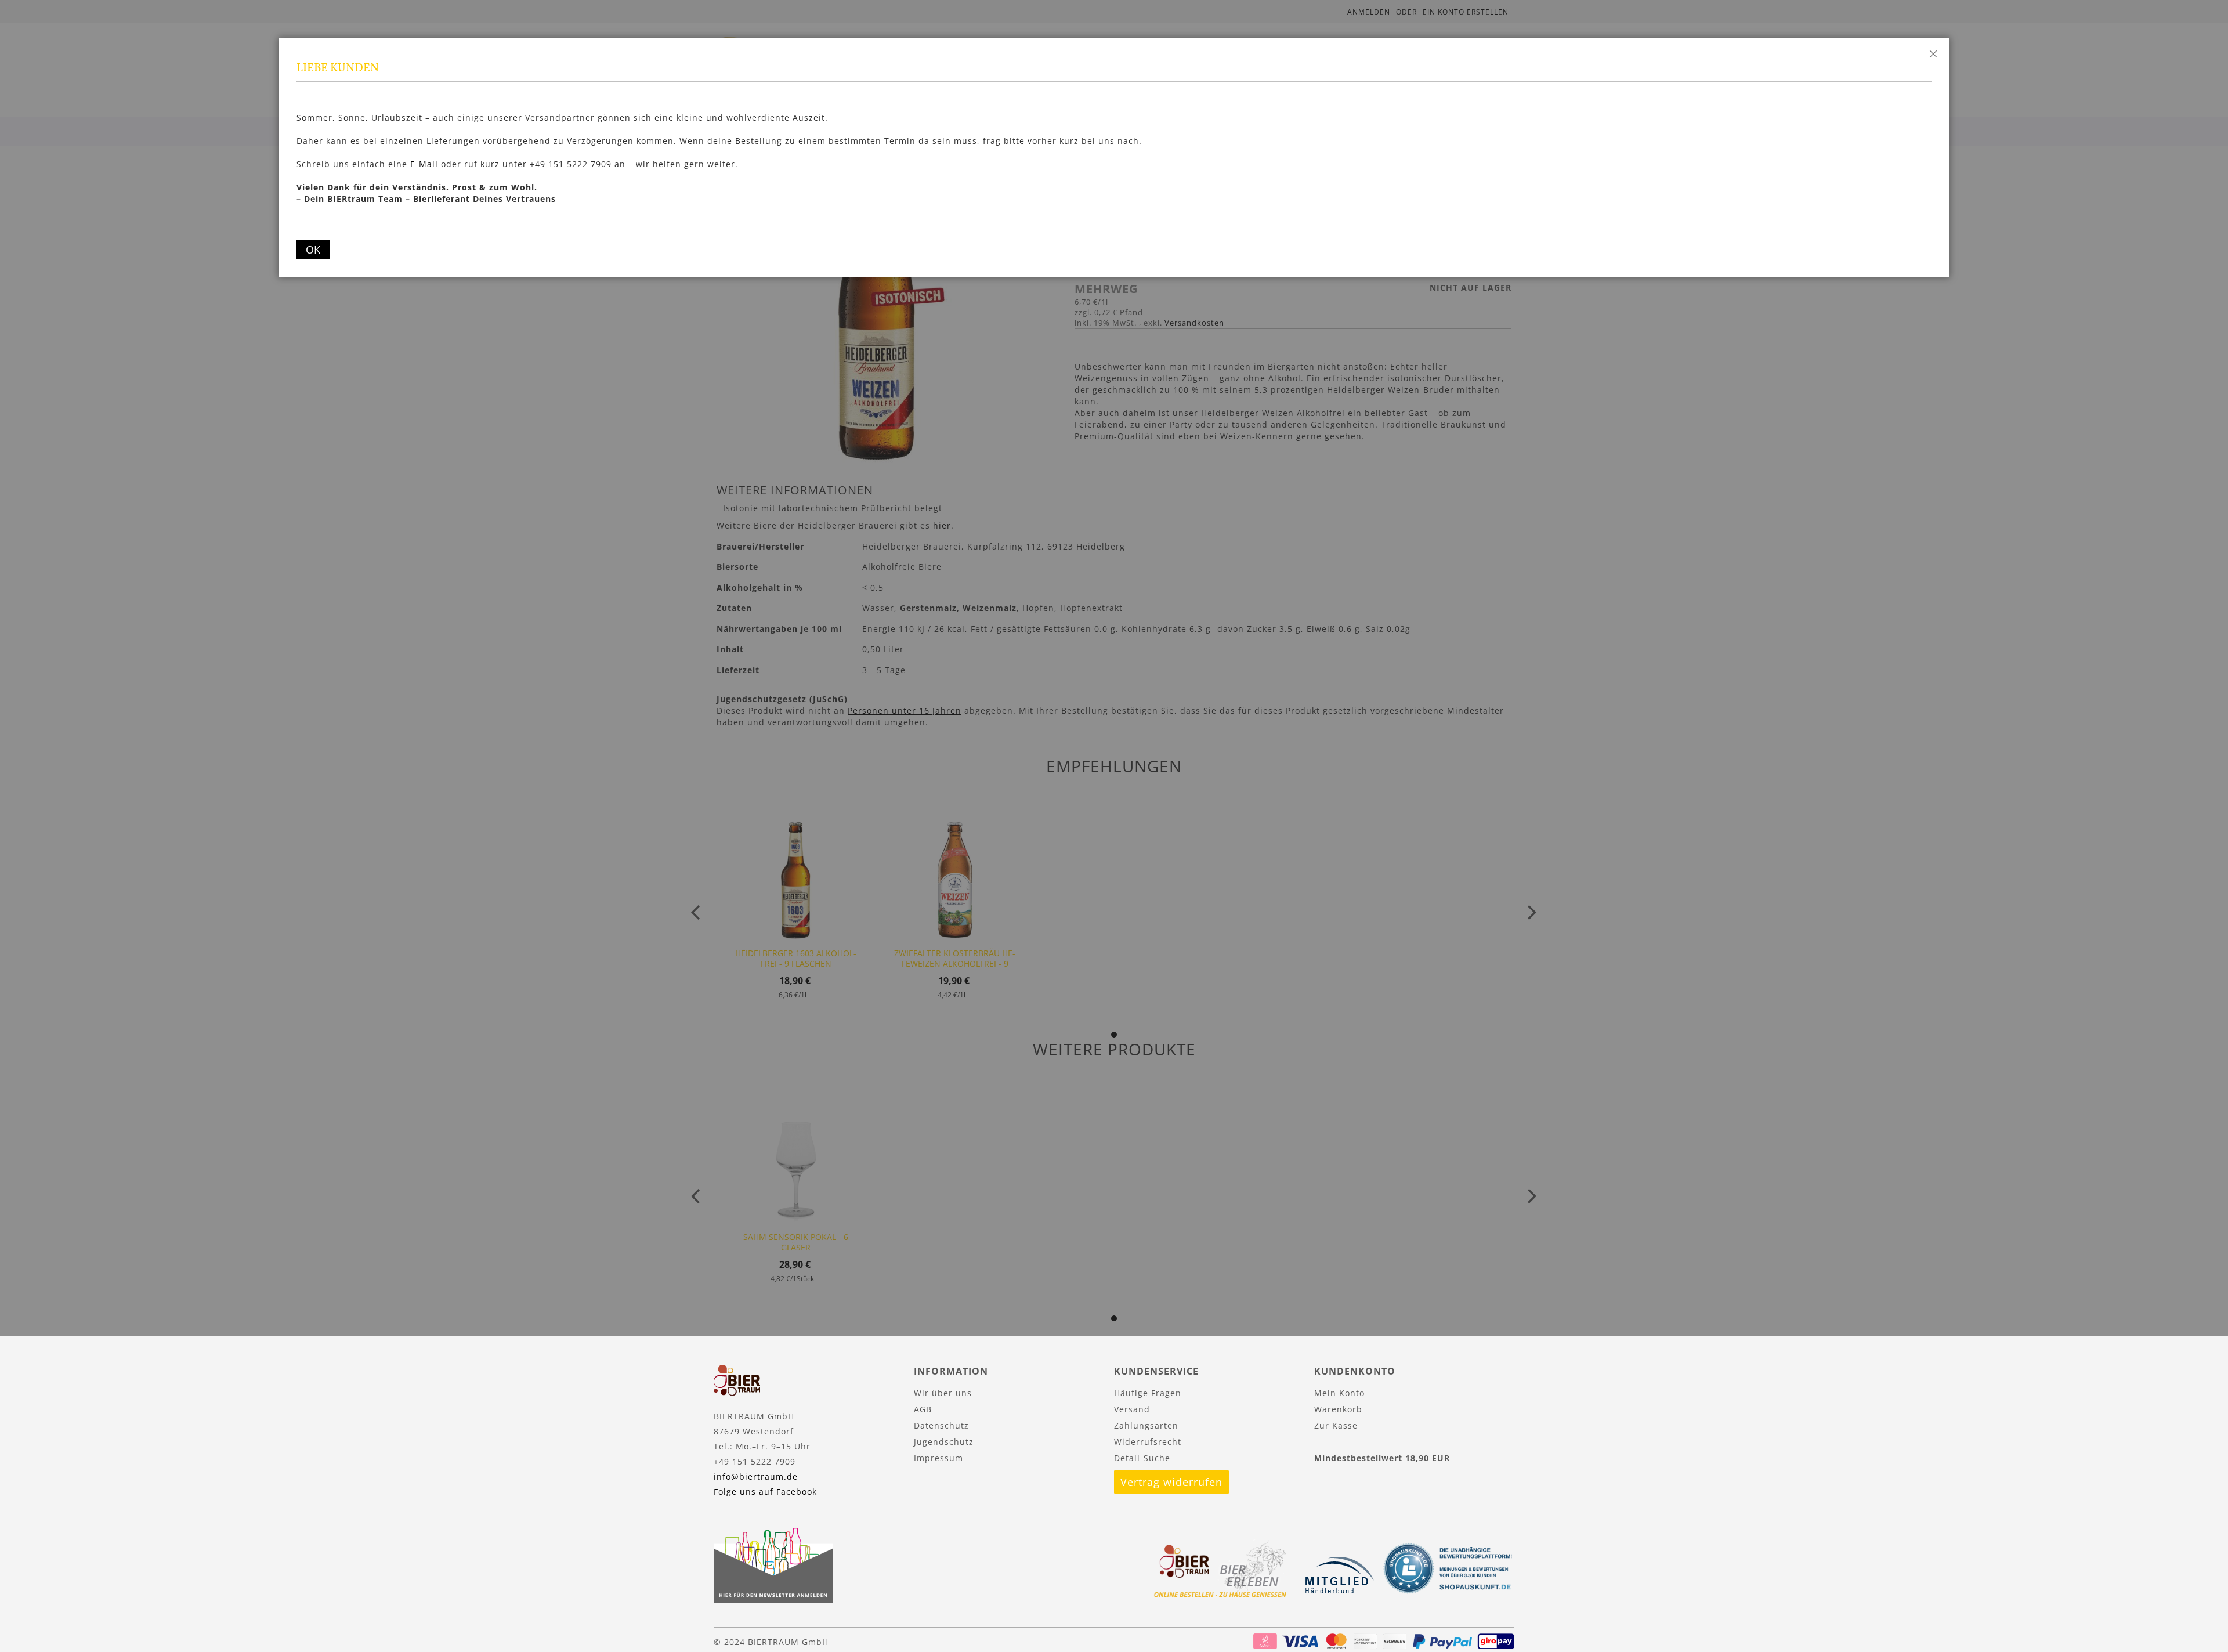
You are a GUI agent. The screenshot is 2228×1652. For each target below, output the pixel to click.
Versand (1132, 1409)
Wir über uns (943, 1393)
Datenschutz (941, 1425)
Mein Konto (1339, 1393)
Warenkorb (1338, 1409)
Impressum (938, 1458)
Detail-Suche (1142, 1458)
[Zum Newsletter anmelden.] (773, 1600)
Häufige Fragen (1148, 1393)
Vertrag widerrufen (1171, 1482)
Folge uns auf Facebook (765, 1492)
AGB (923, 1409)
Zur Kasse (1336, 1425)
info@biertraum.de (756, 1476)
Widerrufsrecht (1148, 1442)
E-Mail (424, 164)
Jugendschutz (944, 1442)
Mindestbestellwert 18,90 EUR (1382, 1458)
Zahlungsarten (1146, 1425)
